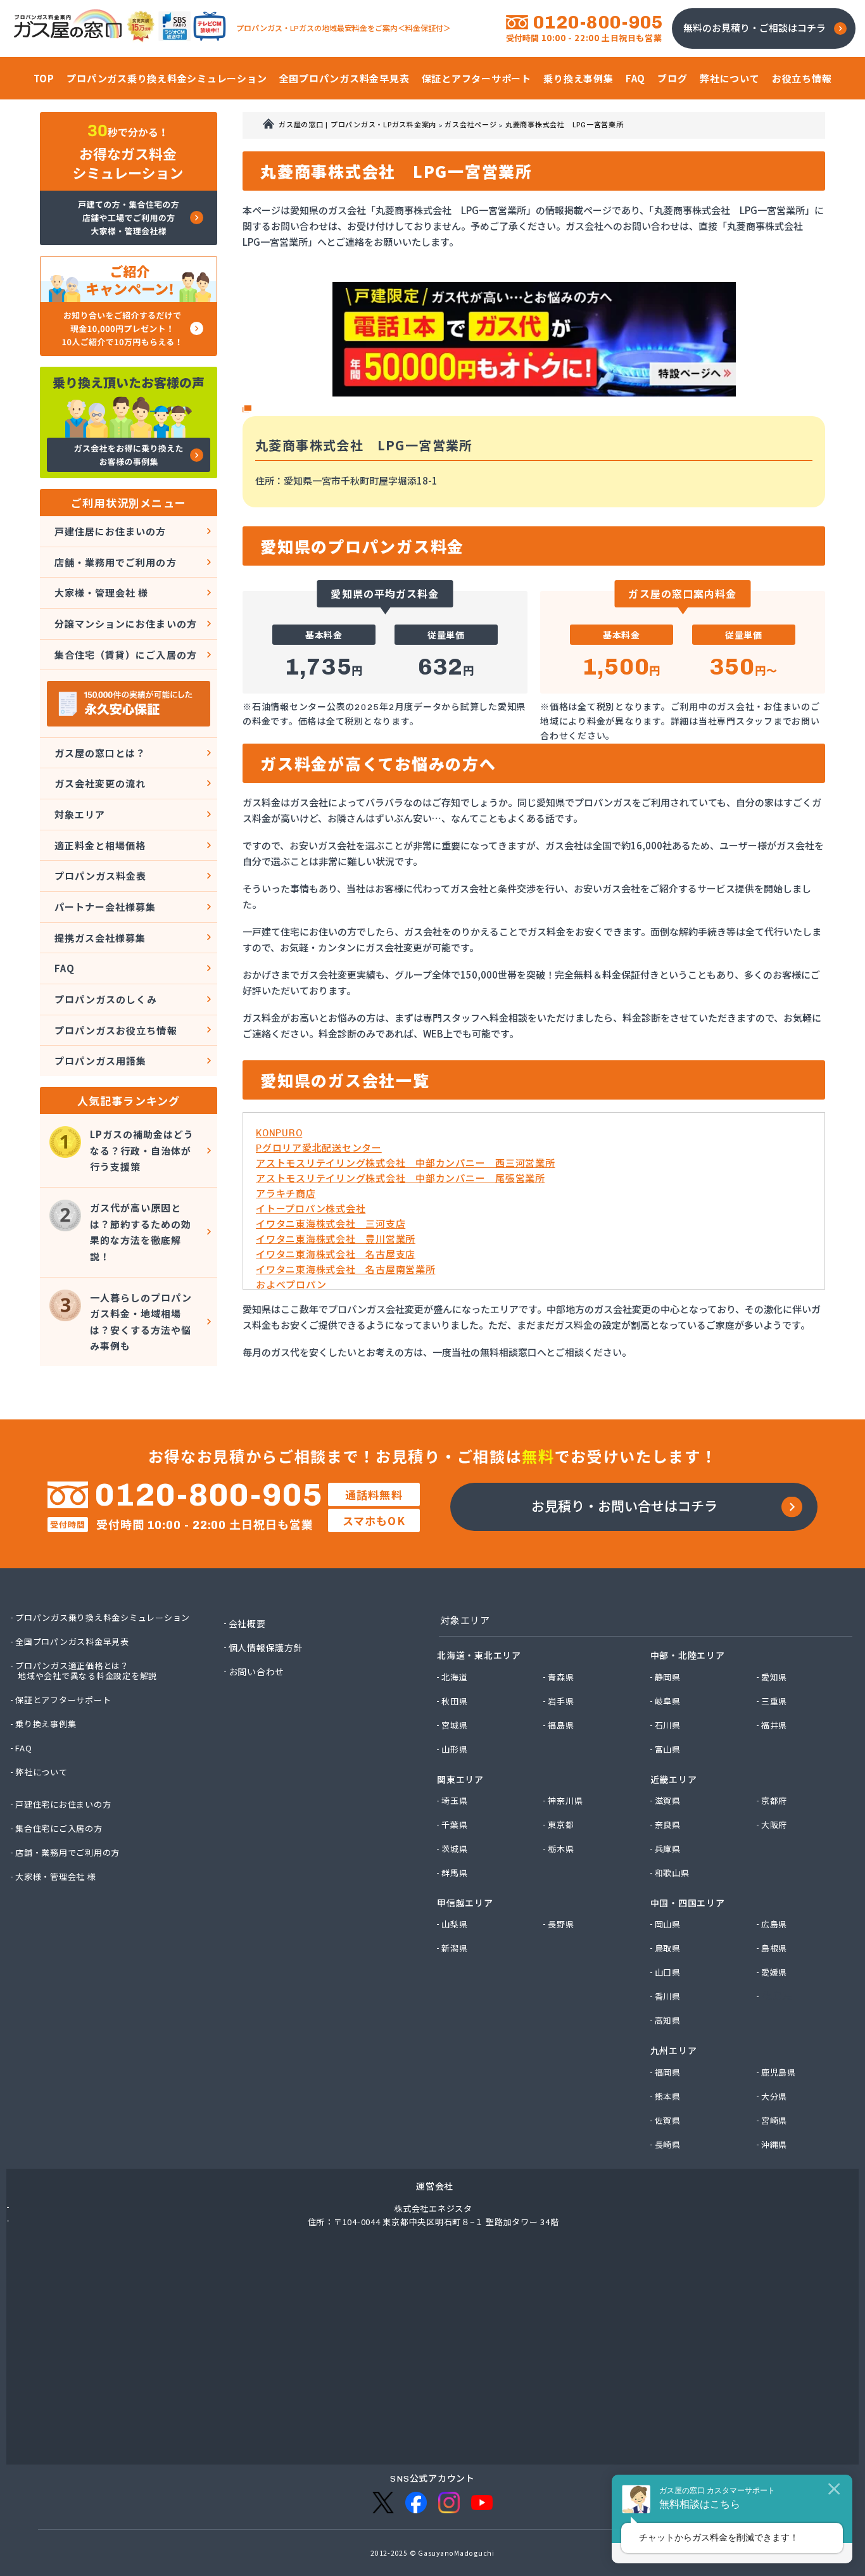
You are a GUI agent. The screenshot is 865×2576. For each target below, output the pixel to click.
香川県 (668, 1996)
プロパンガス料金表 (100, 876)
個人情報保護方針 (267, 1647)
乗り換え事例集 (46, 1724)
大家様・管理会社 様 (102, 593)
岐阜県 (668, 1701)
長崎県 (668, 2145)
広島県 (775, 1924)
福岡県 (668, 2072)
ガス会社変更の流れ (100, 783)
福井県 (775, 1725)
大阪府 (775, 1825)
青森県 (561, 1677)
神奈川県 (566, 1801)
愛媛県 (775, 1972)
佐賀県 (668, 2121)
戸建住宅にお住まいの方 (64, 1805)
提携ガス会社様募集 (100, 938)
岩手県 (561, 1701)
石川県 (668, 1725)
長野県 (561, 1924)
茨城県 (455, 1849)
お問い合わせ (257, 1672)
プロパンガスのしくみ (106, 999)
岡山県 (668, 1924)
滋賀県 (668, 1801)
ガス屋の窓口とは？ (100, 753)
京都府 (775, 1801)
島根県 (775, 1948)
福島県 (561, 1725)
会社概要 (248, 1623)
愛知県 (775, 1677)
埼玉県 (455, 1801)
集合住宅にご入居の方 (60, 1829)
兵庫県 (668, 1849)
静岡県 (668, 1677)
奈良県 (668, 1825)
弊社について (42, 1772)
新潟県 (455, 1948)
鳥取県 (668, 1948)
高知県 (668, 2021)
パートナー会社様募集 (105, 907)
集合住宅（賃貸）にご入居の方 (126, 655)
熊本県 (668, 2097)
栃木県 (561, 1849)
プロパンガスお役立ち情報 (116, 1030)
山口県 (668, 1972)
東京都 (561, 1825)
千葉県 (455, 1825)
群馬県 (455, 1873)
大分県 (775, 2097)
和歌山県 (673, 1873)
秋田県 (455, 1701)
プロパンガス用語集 (100, 1061)
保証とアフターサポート (64, 1700)
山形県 (455, 1749)
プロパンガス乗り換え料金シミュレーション (103, 1618)
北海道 (455, 1677)
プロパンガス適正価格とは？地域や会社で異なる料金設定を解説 (87, 1671)
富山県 (668, 1749)
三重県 (775, 1701)
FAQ (65, 968)
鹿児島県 (779, 2072)
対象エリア (80, 814)
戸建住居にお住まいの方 (110, 531)
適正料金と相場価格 (100, 845)
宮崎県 (775, 2121)
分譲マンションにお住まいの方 (126, 624)
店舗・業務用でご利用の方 (116, 562)
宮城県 (455, 1725)
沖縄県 (775, 2145)
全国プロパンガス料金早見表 (73, 1642)
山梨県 (455, 1924)
